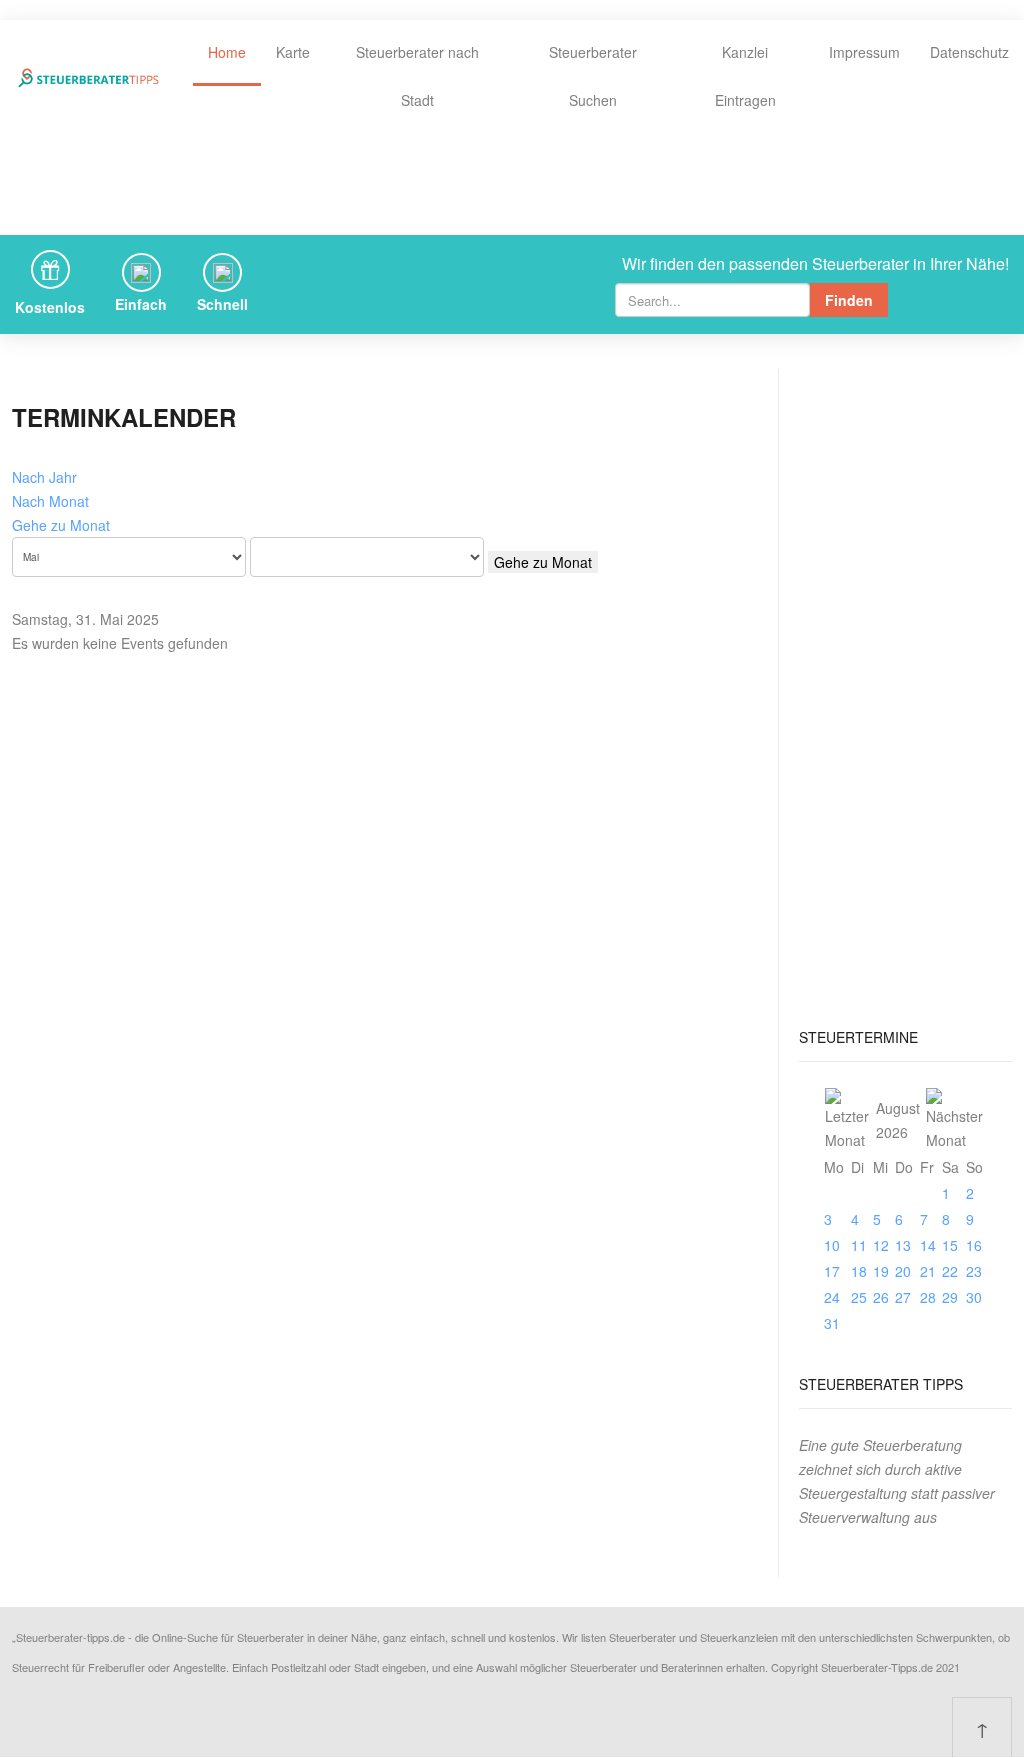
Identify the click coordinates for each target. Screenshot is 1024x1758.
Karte (293, 52)
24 (832, 1297)
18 (859, 1271)
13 (903, 1245)
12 (881, 1245)
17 (832, 1271)
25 (859, 1297)
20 (903, 1271)
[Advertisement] (905, 689)
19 (881, 1271)
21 (928, 1271)
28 (928, 1297)
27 (903, 1297)
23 (974, 1271)
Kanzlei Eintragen (745, 76)
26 (881, 1297)
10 (832, 1245)
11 (859, 1245)
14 (928, 1245)
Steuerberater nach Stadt (417, 76)
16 (974, 1245)
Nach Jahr (44, 477)
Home (227, 52)
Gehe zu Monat (61, 525)
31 (832, 1323)
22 (950, 1271)
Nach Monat (50, 501)
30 (974, 1297)
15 (950, 1245)
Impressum (864, 52)
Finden (849, 300)
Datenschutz (969, 52)
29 (950, 1297)
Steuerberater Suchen (593, 76)
